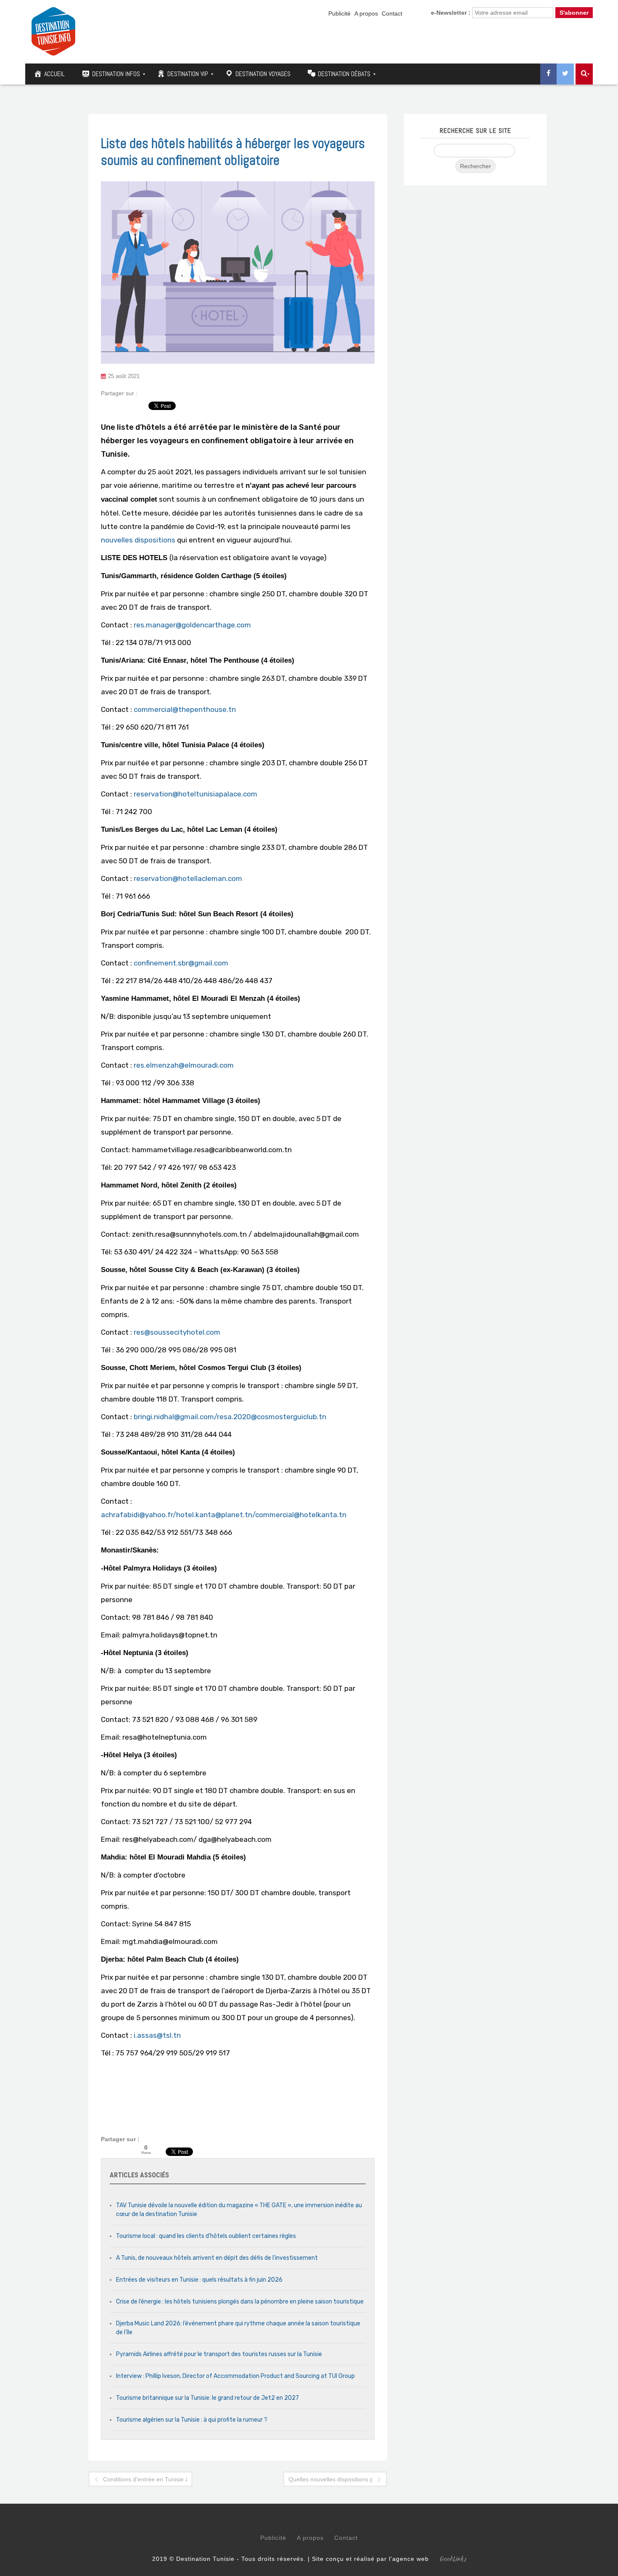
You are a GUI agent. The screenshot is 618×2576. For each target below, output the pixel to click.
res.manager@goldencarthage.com (192, 625)
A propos (366, 13)
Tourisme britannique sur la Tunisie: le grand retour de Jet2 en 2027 (207, 2398)
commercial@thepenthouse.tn (185, 709)
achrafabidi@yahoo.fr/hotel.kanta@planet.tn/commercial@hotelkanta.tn (224, 1515)
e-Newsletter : (451, 13)
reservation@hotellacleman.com (188, 878)
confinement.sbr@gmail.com (181, 963)
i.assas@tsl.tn (157, 2035)
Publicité (339, 13)
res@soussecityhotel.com (177, 1332)
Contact (392, 13)
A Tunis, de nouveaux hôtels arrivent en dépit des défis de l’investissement (217, 2258)
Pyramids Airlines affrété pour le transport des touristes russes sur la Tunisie (219, 2354)
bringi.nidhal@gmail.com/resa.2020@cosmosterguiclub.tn (230, 1417)
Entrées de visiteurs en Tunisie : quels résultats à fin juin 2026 (199, 2280)
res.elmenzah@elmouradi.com (184, 1065)
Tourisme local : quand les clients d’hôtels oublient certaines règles (206, 2236)
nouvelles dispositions (138, 540)
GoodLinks (453, 2559)
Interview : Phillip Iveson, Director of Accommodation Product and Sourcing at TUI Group (235, 2376)
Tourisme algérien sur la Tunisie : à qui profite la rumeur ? (192, 2420)
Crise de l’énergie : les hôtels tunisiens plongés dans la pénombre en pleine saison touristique (240, 2302)
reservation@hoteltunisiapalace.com (195, 794)
